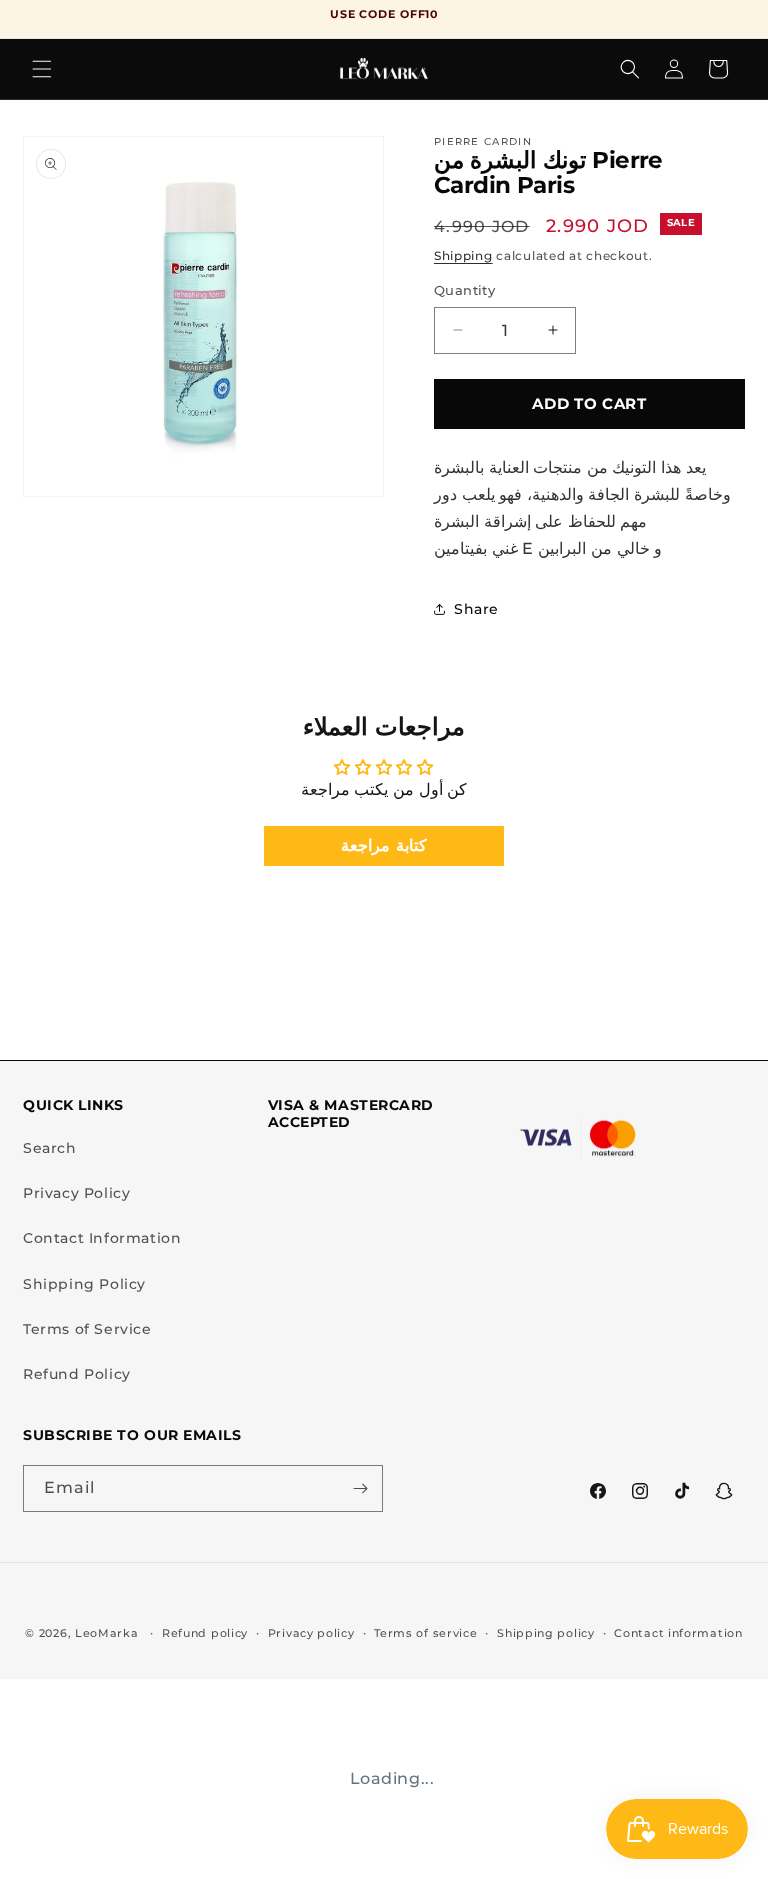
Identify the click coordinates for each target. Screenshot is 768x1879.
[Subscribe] (360, 1488)
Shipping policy (546, 1633)
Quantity (464, 290)
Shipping (463, 255)
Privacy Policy (76, 1193)
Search (50, 1148)
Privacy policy (311, 1633)
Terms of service (425, 1633)
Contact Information (102, 1238)
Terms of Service (87, 1329)
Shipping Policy (84, 1284)
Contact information (678, 1633)
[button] (42, 69)
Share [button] (476, 609)
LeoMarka (107, 1633)
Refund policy (205, 1633)
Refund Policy (77, 1374)
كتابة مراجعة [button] (384, 845)
